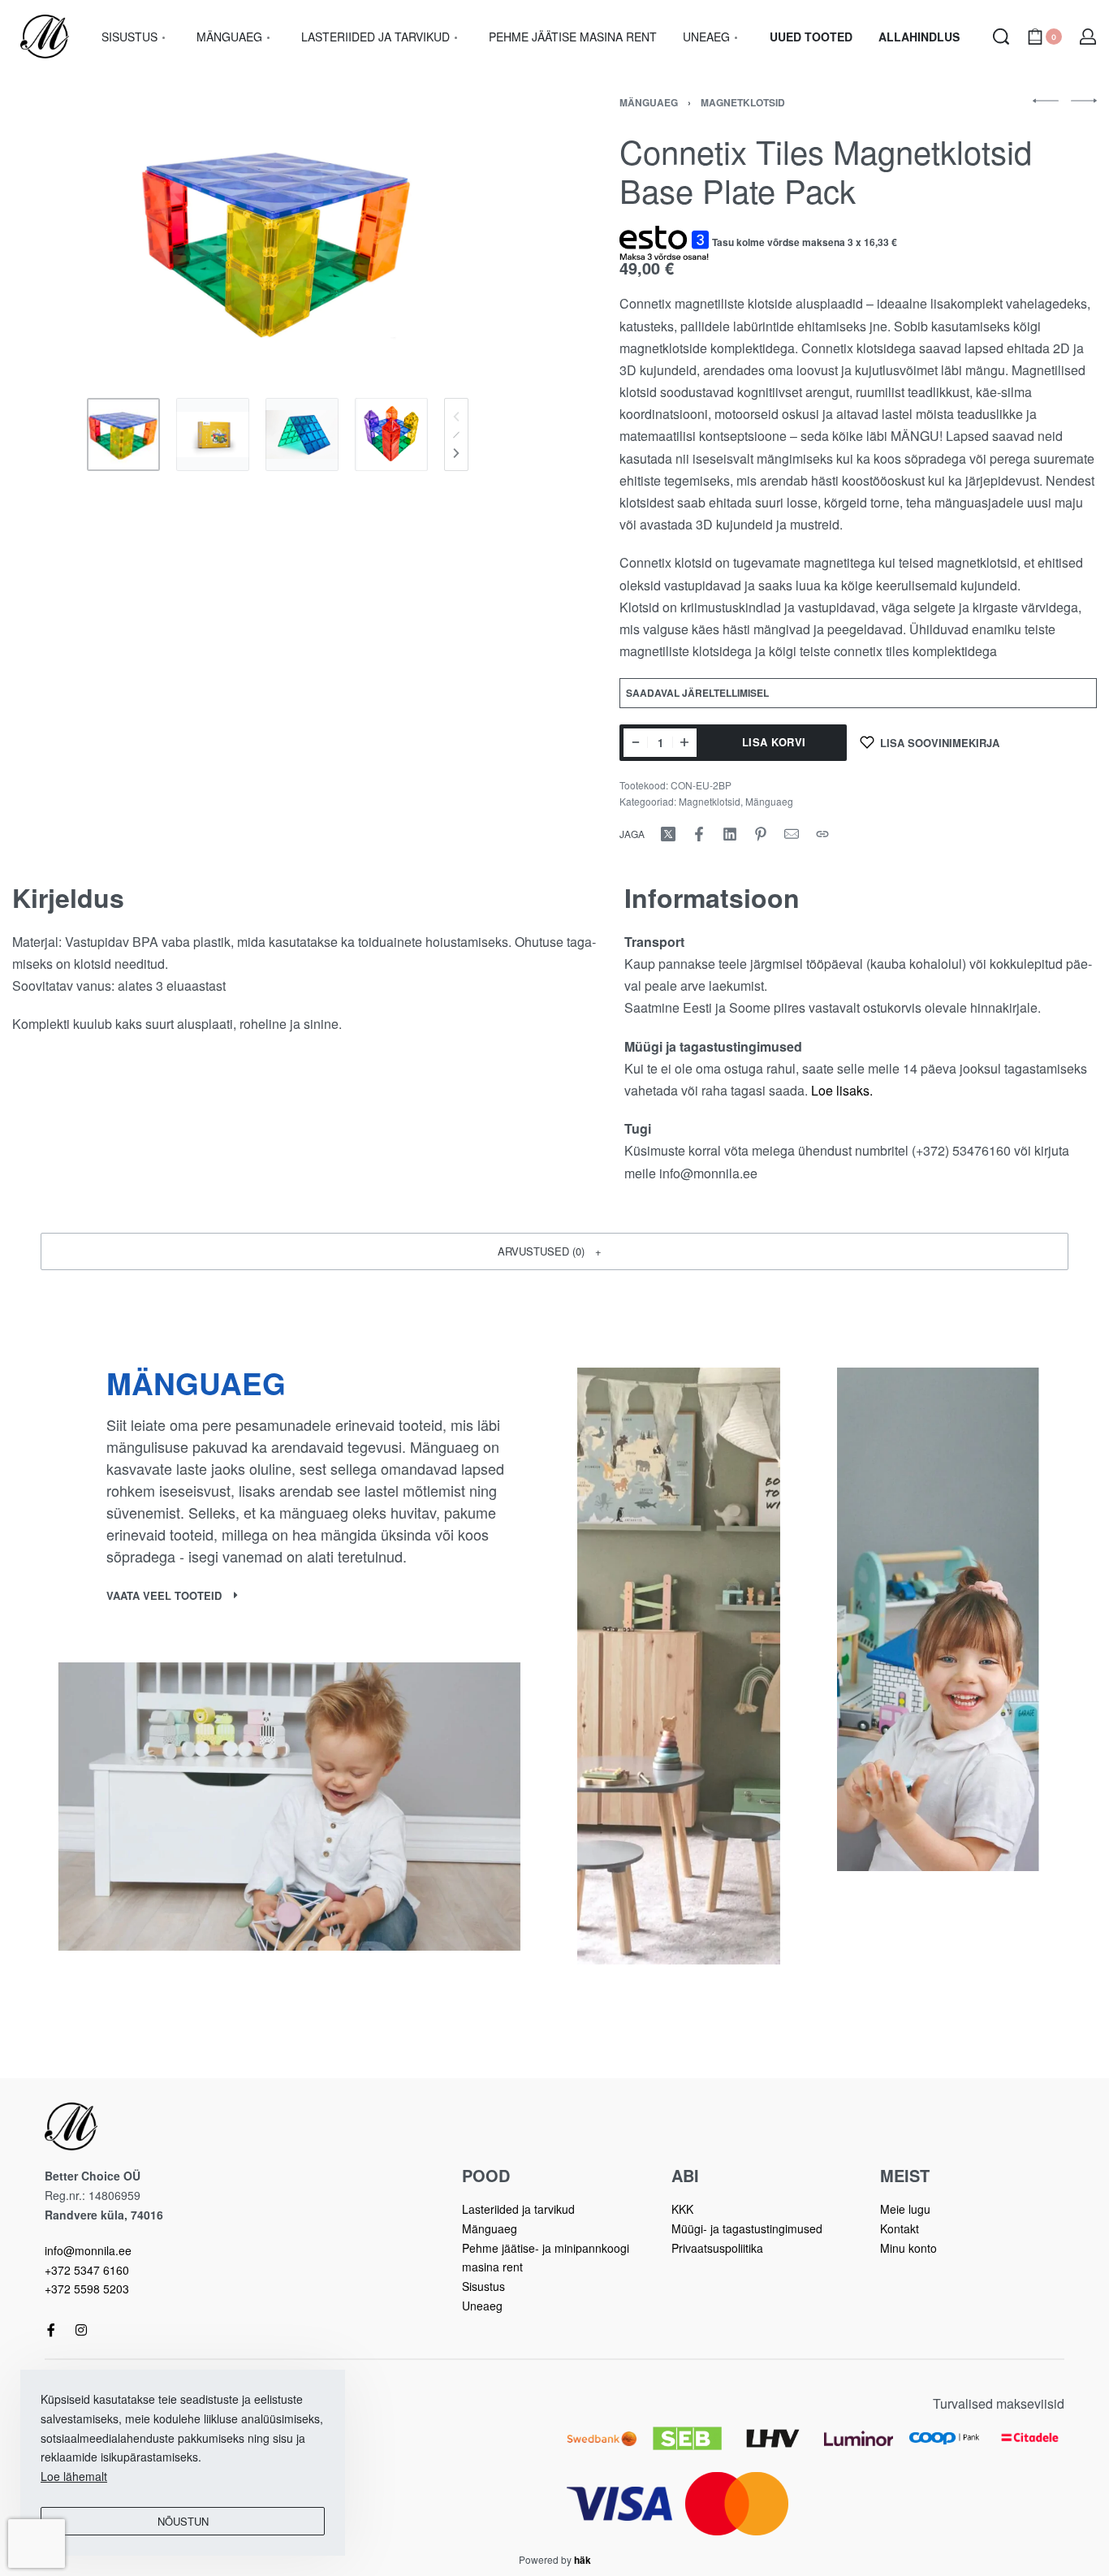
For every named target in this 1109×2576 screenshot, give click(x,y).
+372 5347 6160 (87, 2270)
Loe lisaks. (842, 1090)
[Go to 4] (391, 434)
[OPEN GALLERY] (278, 240)
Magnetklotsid (743, 102)
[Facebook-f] (51, 2330)
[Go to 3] (302, 434)
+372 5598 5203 (87, 2289)
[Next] (456, 453)
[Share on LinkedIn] (730, 834)
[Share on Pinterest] (761, 834)
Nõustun (183, 2521)
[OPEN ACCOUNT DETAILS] (1088, 37)
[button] (554, 1251)
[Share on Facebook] (699, 834)
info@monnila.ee (88, 2250)
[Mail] (792, 834)
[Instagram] (81, 2330)
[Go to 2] (213, 434)
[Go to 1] (123, 434)
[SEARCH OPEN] (1001, 37)
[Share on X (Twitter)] (668, 834)
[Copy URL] (822, 834)
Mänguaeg (649, 102)
